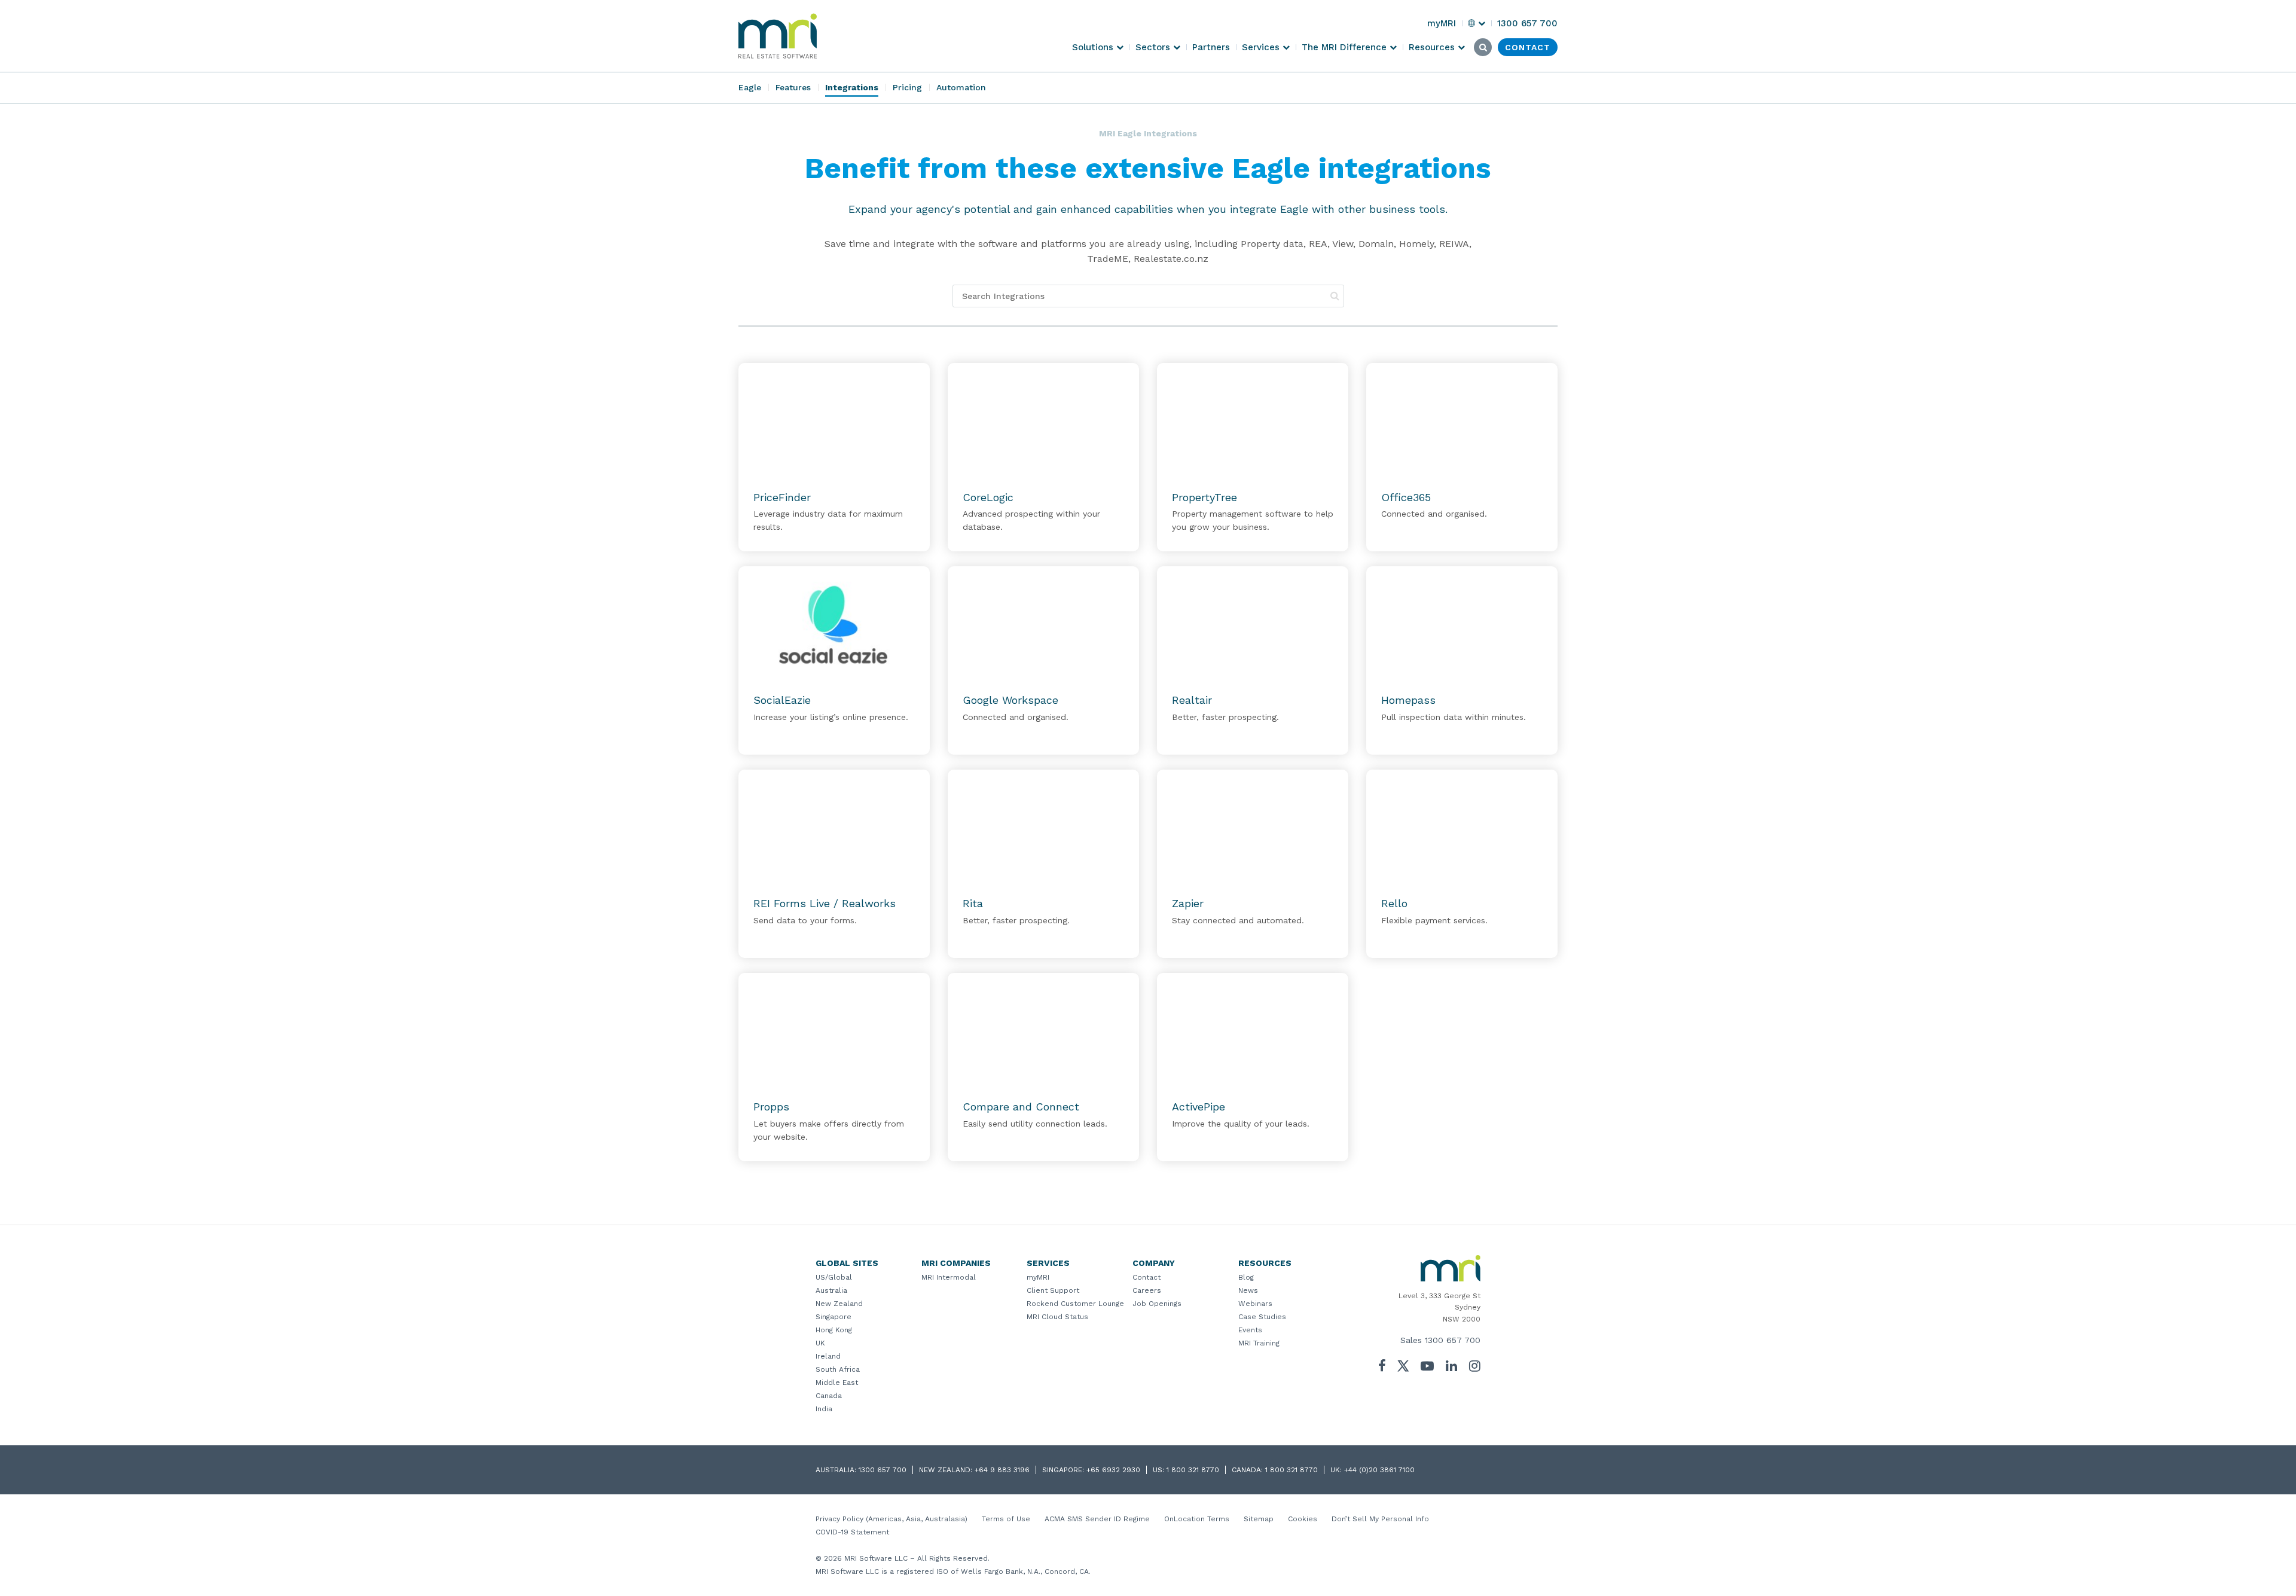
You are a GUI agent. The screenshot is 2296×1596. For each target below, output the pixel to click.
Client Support (1053, 1290)
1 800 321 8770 (1193, 1470)
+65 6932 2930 (1113, 1470)
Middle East (837, 1383)
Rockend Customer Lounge (1075, 1304)
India (824, 1409)
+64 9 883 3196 (1002, 1470)
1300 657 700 (1453, 1340)
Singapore (833, 1317)
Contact (1147, 1277)
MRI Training (1259, 1343)
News (1248, 1290)
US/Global (834, 1277)
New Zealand (839, 1304)
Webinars (1255, 1304)
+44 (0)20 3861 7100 (1379, 1470)
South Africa (838, 1369)
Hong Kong (834, 1330)
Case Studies (1262, 1317)
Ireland (828, 1356)
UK (820, 1343)
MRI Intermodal (949, 1277)
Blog (1246, 1277)
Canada (829, 1396)
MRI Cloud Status (1057, 1317)
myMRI (1038, 1277)
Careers (1147, 1290)
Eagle (750, 87)
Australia (831, 1290)
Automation (961, 87)
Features (793, 87)
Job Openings (1157, 1304)
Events (1250, 1330)
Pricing (907, 87)
